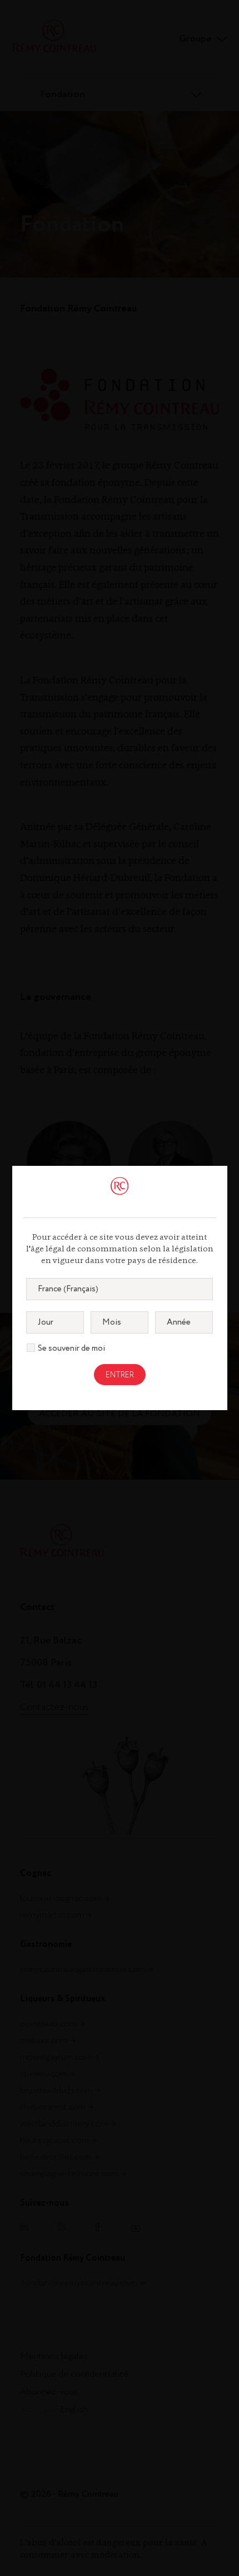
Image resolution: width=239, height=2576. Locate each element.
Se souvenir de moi (71, 1349)
